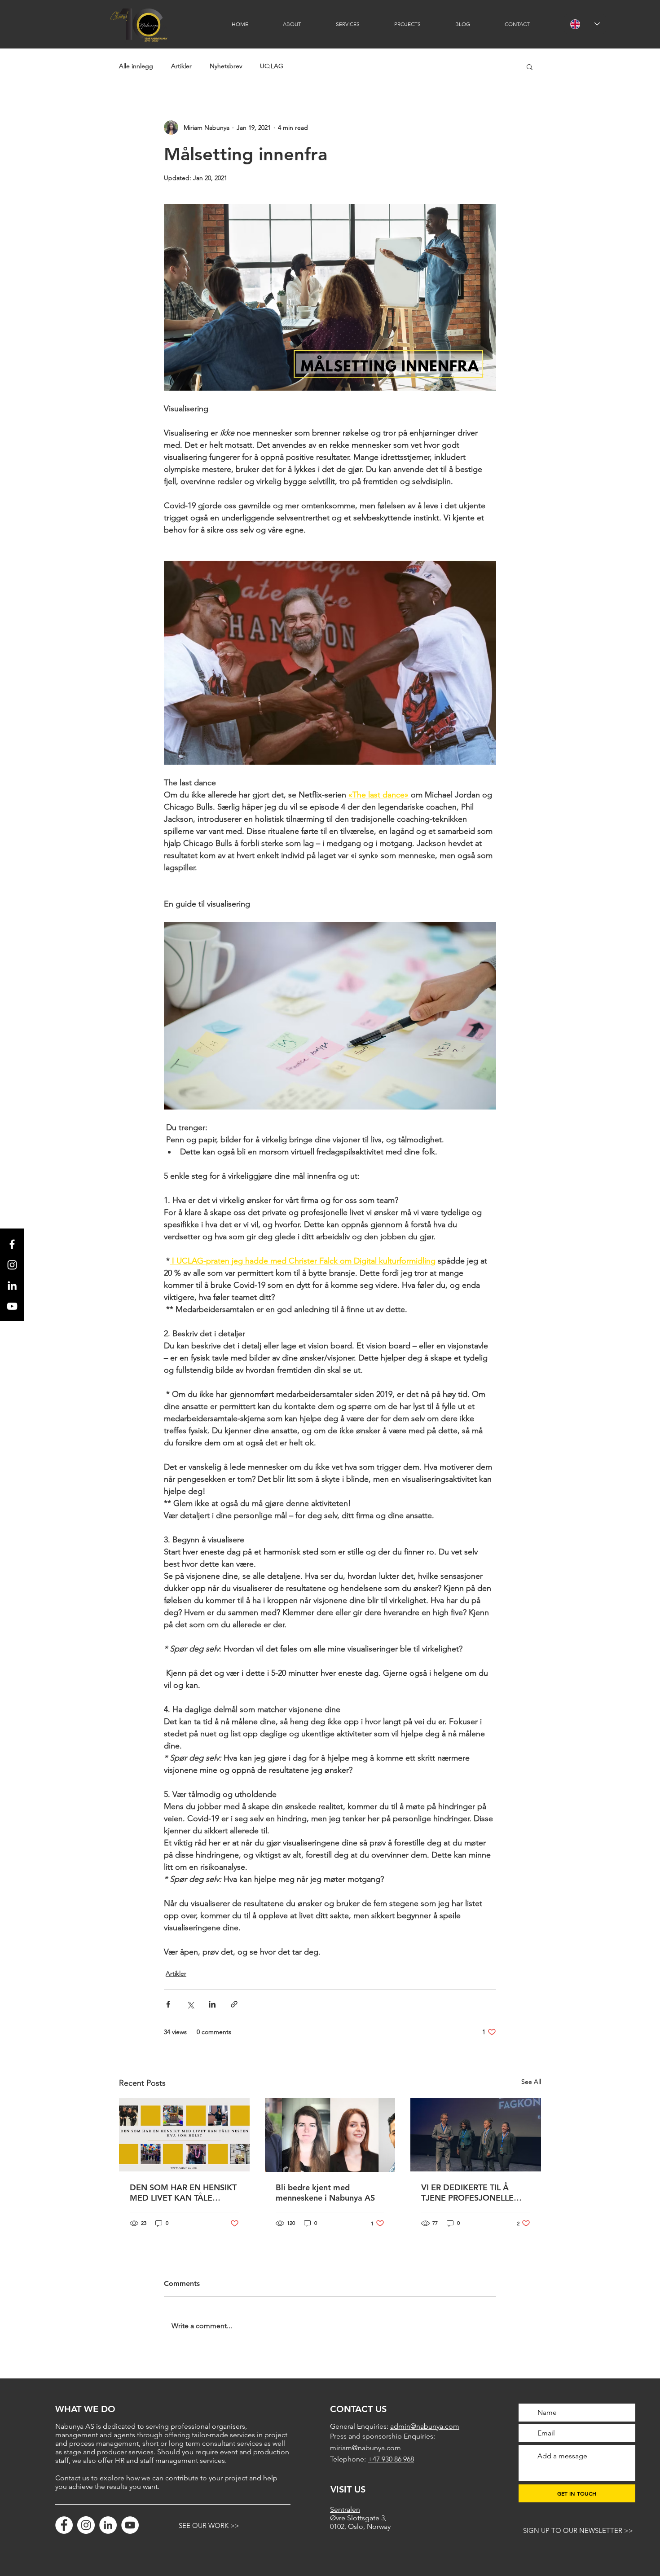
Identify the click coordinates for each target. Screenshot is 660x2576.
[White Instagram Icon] (12, 1265)
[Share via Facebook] (168, 2004)
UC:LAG (272, 66)
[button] (530, 66)
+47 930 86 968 (391, 2459)
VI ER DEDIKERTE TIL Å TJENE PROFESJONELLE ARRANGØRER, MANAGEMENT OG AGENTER (467, 2193)
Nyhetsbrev (226, 66)
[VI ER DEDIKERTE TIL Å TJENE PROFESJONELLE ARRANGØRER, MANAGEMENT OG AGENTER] (476, 2135)
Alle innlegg (136, 66)
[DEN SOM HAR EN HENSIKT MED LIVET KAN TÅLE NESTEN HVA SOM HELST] (184, 2135)
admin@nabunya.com (425, 2426)
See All (531, 2082)
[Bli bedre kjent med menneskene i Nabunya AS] (330, 2135)
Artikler (181, 66)
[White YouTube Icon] (12, 1306)
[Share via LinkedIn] (212, 2004)
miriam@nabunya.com (365, 2448)
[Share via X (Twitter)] (190, 2004)
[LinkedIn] (12, 1286)
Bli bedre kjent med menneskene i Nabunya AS (325, 2193)
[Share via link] (234, 2004)
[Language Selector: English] (585, 24)
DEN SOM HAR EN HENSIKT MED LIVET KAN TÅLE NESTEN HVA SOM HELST (183, 2193)
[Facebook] (64, 2525)
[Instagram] (86, 2525)
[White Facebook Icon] (12, 1244)
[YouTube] (130, 2525)
